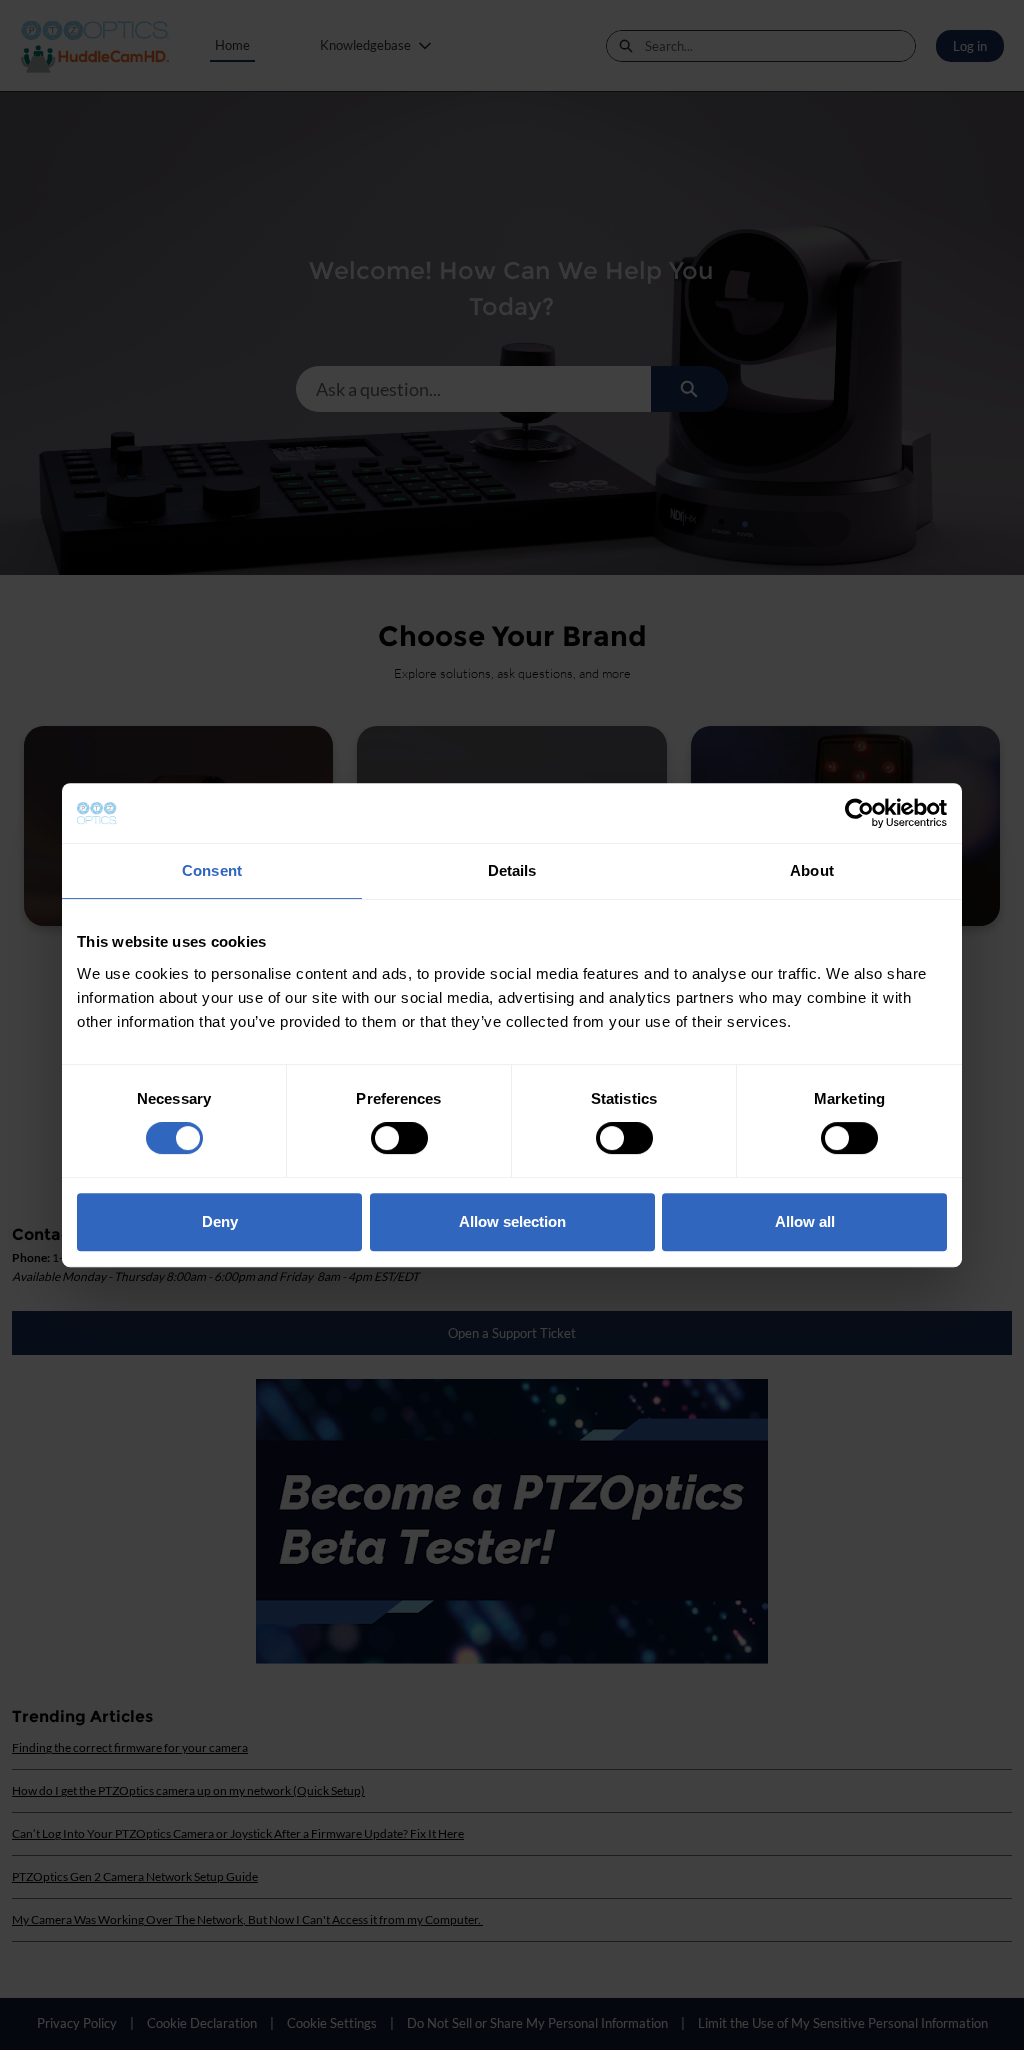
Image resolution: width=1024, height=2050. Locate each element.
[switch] (399, 1138)
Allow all (805, 1221)
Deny (220, 1221)
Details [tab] (512, 870)
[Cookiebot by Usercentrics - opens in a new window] (859, 813)
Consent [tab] (212, 870)
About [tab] (812, 870)
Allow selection (512, 1221)
